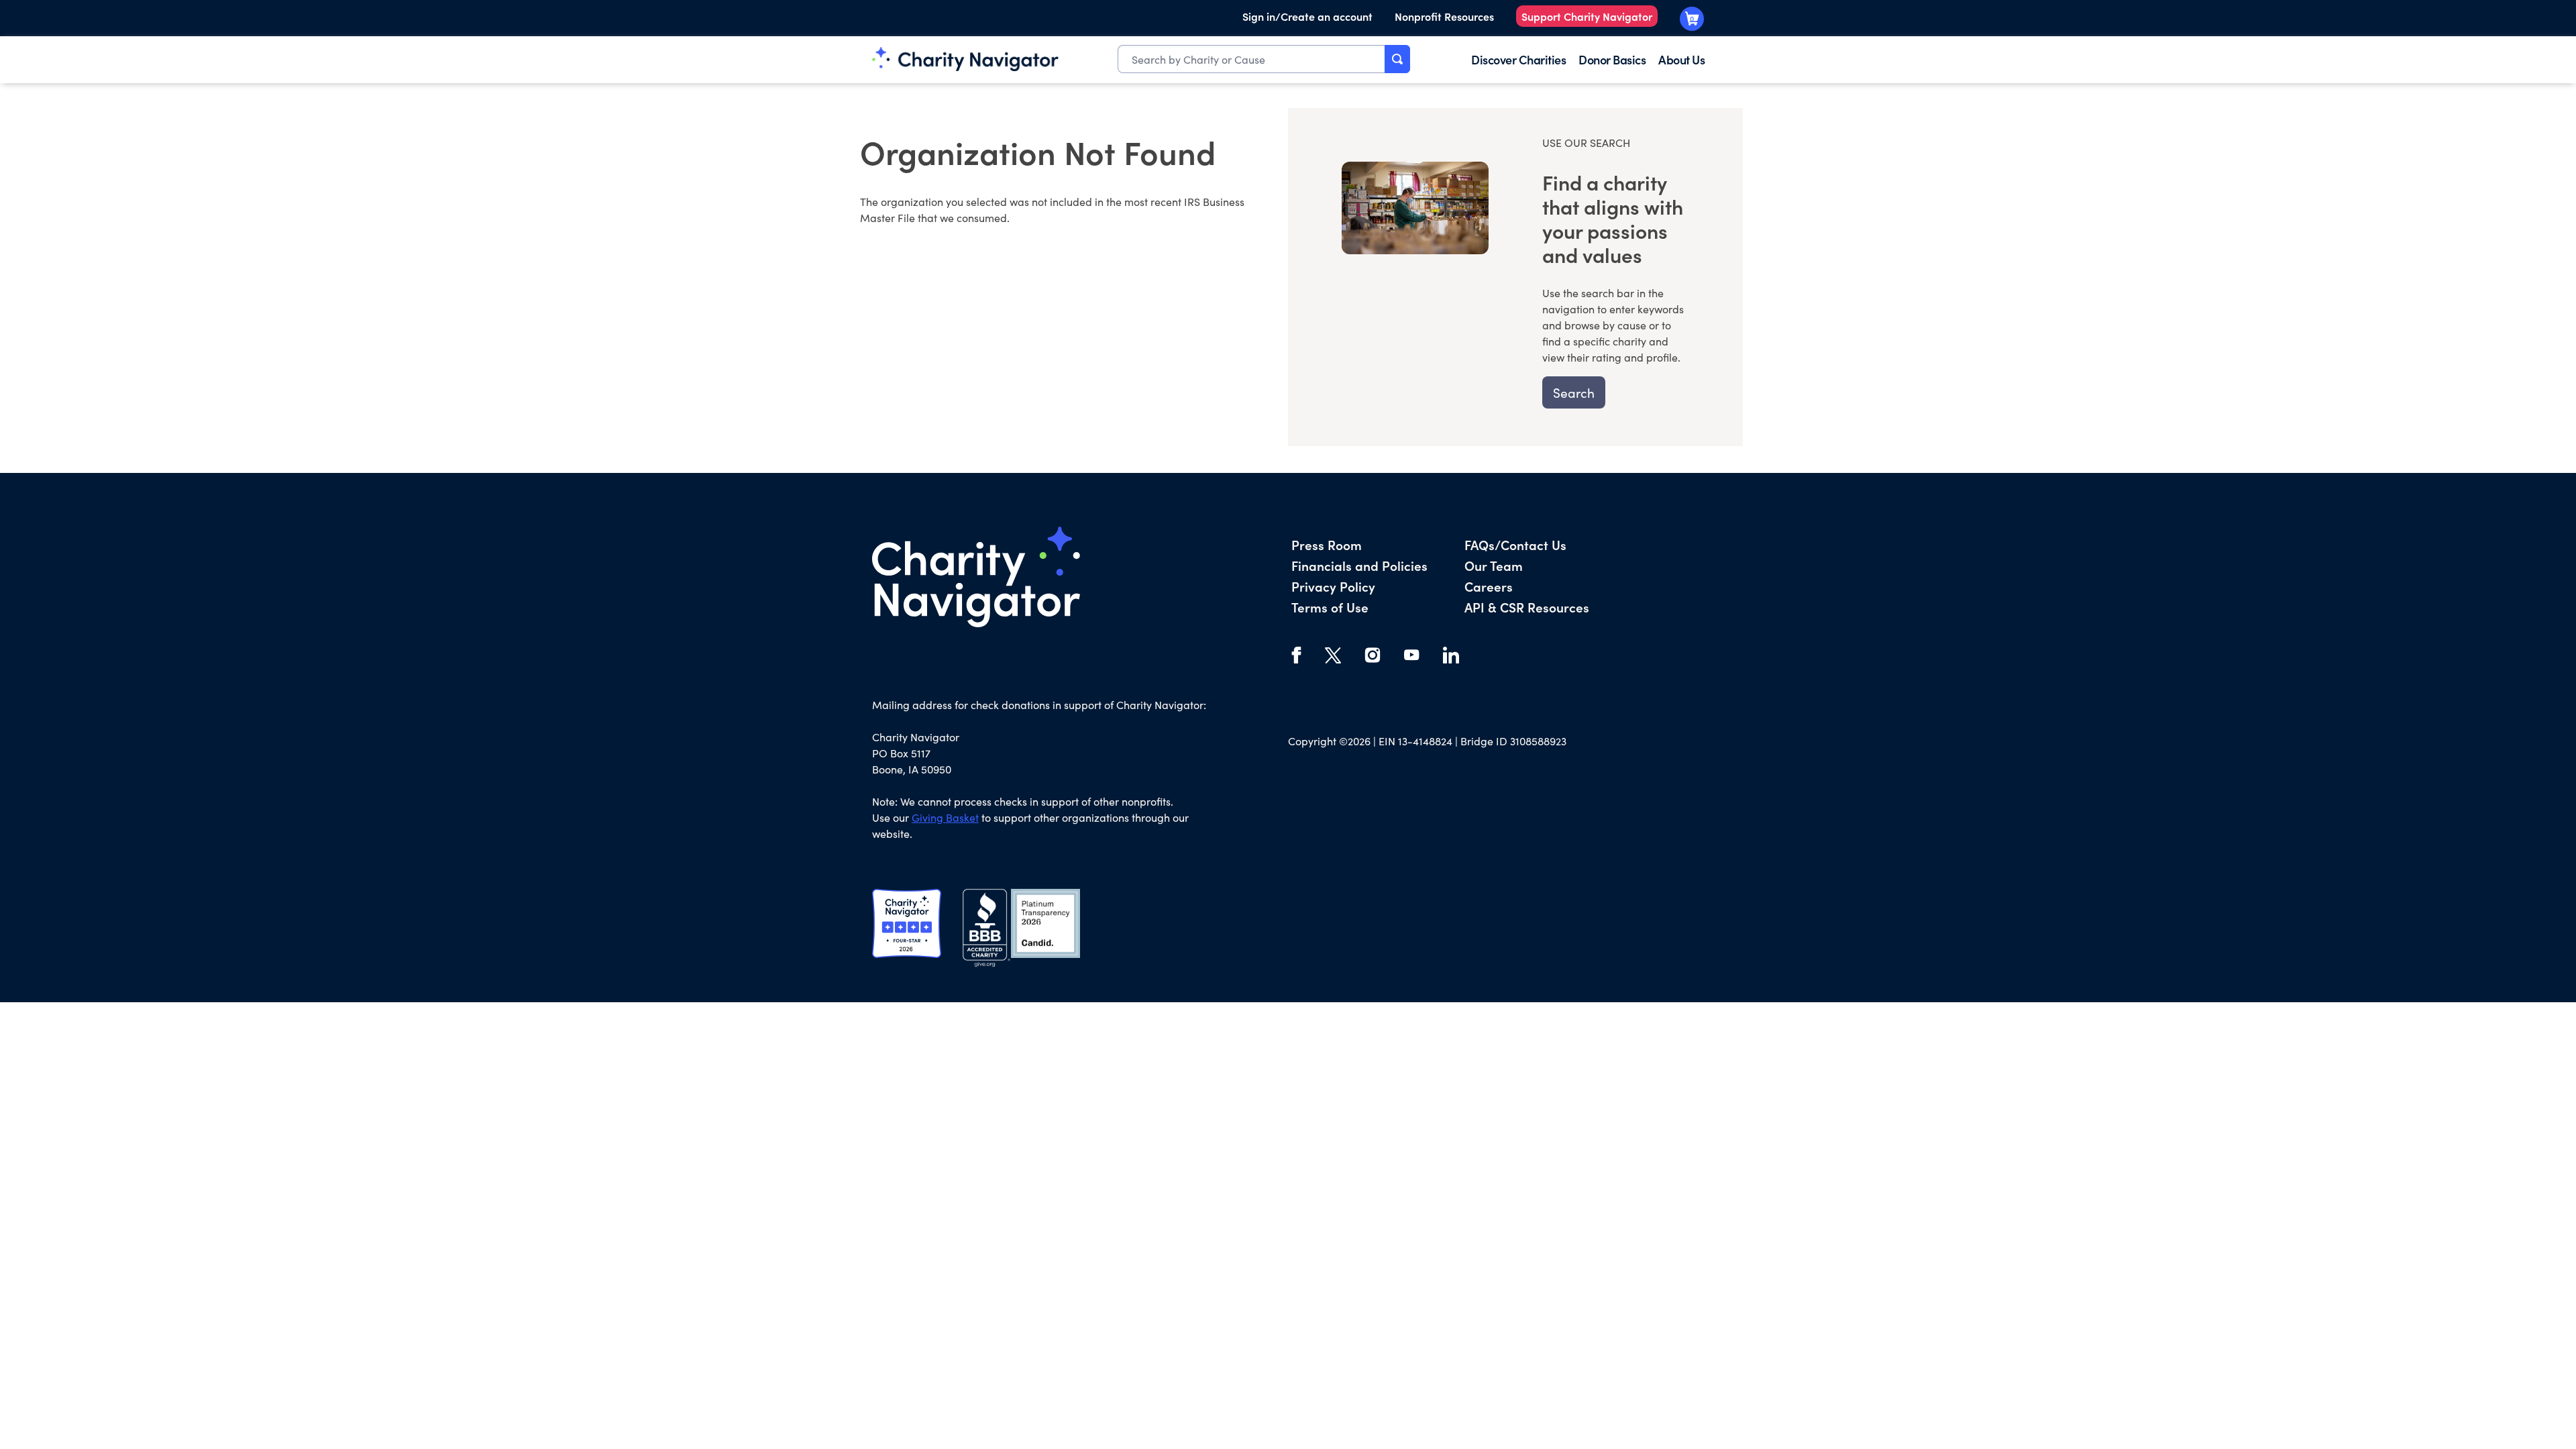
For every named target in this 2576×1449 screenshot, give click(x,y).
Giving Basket (945, 817)
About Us (1681, 59)
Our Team (1494, 565)
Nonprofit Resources (1444, 16)
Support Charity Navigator (1587, 16)
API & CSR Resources (1527, 607)
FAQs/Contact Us (1515, 544)
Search (1574, 392)
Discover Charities (1518, 59)
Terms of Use (1330, 607)
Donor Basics (1612, 59)
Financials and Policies (1359, 565)
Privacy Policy (1333, 586)
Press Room (1327, 544)
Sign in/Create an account (1307, 16)
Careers (1489, 586)
